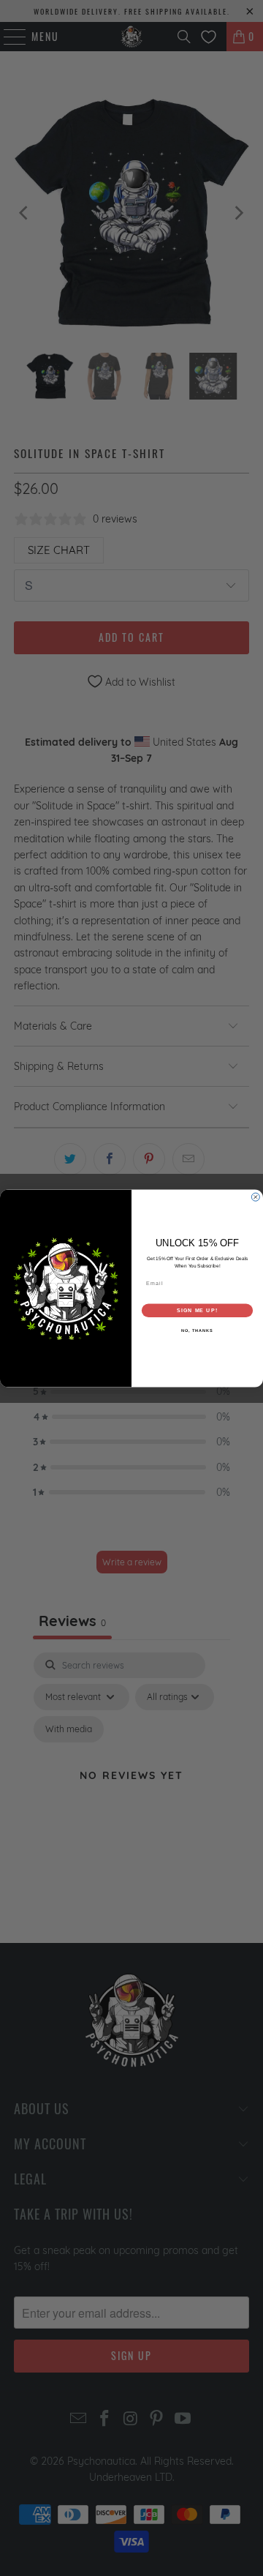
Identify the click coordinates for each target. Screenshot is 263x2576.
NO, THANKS (197, 1330)
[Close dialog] (255, 1197)
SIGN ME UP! (197, 1310)
